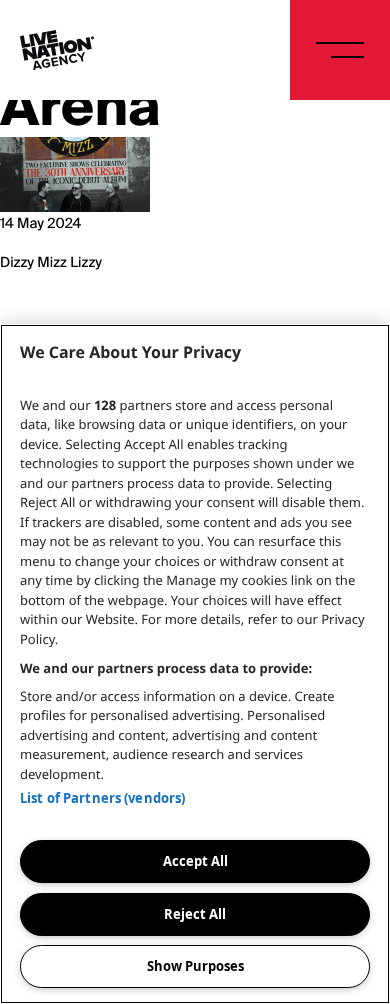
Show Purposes (195, 966)
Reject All (195, 914)
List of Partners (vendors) (102, 798)
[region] (195, 664)
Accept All (195, 861)
